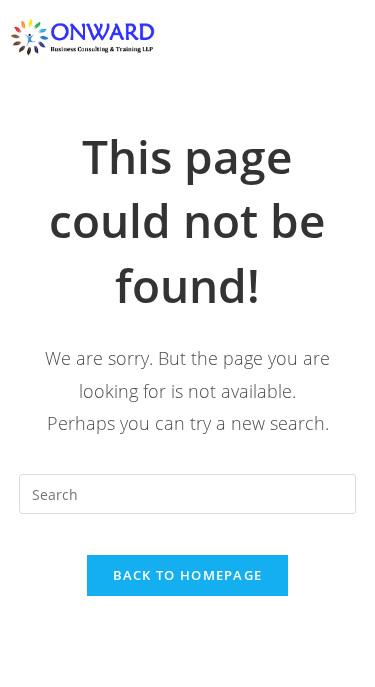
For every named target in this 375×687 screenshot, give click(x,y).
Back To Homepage (188, 575)
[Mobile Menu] (357, 37)
